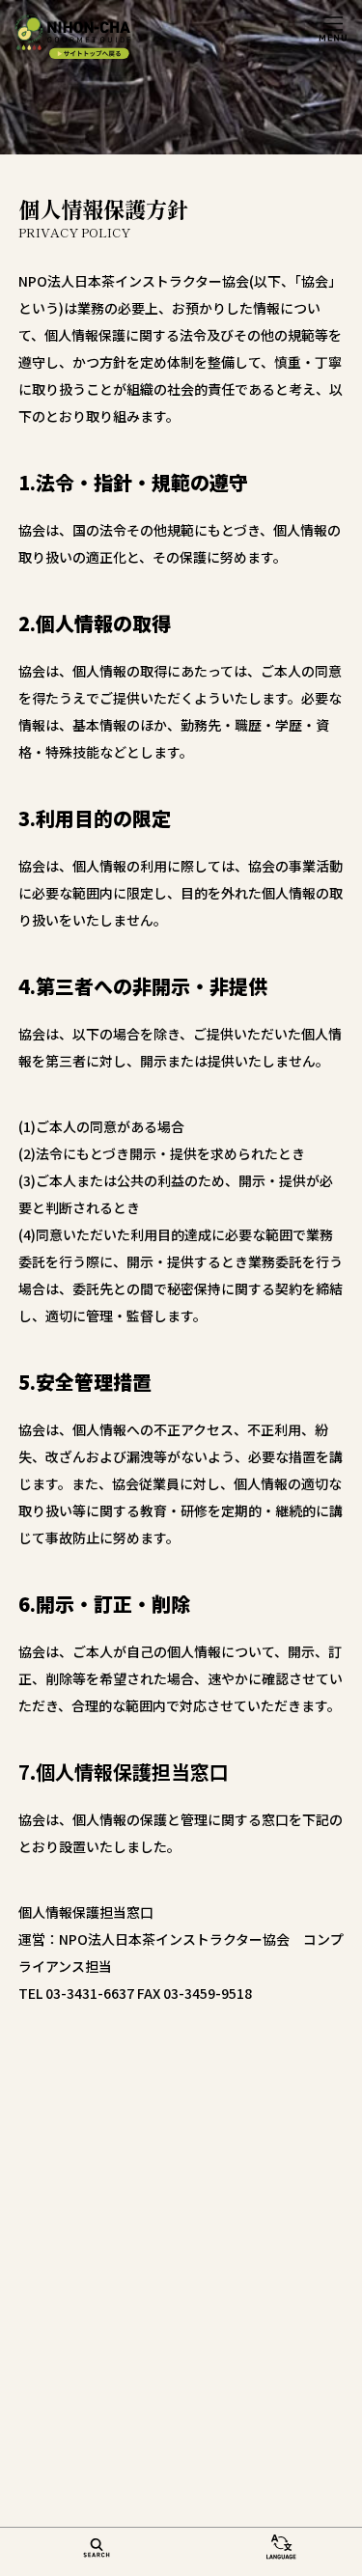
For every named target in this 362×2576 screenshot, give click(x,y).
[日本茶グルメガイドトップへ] (72, 37)
